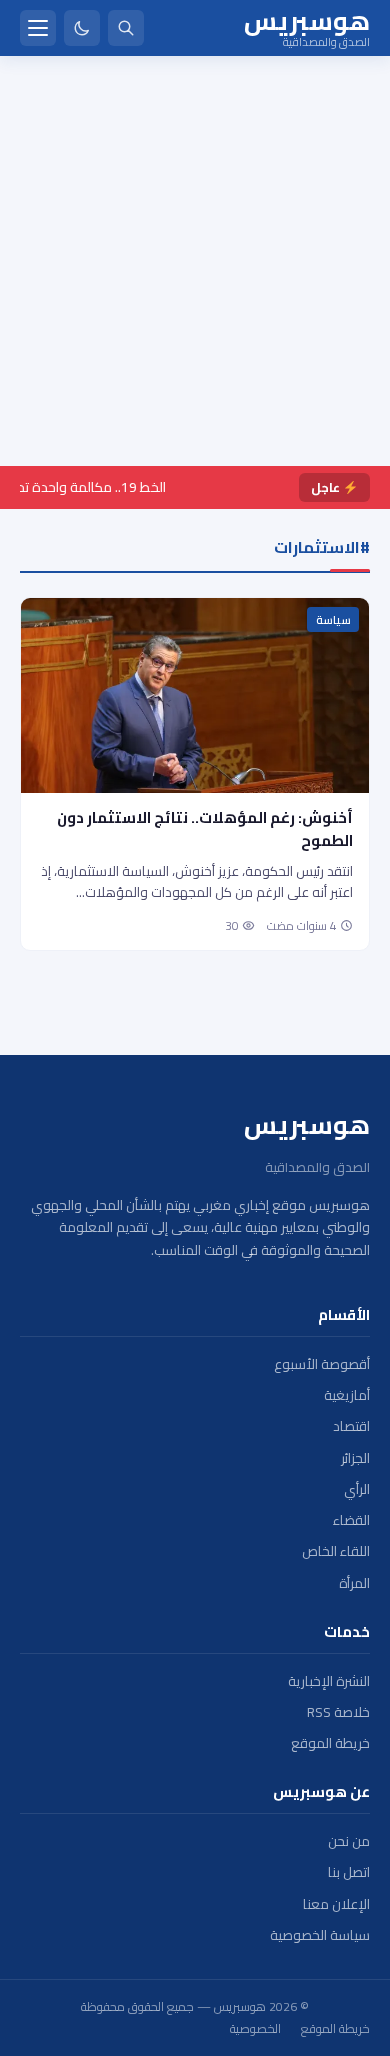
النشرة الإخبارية (329, 1681)
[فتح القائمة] (38, 28)
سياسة (333, 620)
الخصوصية (255, 2029)
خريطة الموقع (330, 1743)
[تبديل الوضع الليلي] (82, 28)
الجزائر (355, 1458)
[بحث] (126, 28)
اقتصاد (351, 1426)
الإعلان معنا (336, 1904)
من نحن (349, 1841)
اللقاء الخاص (336, 1551)
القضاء (351, 1520)
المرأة (354, 1583)
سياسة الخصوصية (320, 1935)
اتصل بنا (349, 1872)
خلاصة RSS (338, 1712)
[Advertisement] (195, 261)
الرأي (357, 1489)
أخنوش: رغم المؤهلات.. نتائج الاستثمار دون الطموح (205, 829)
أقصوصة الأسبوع (322, 1364)
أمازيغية (347, 1395)
